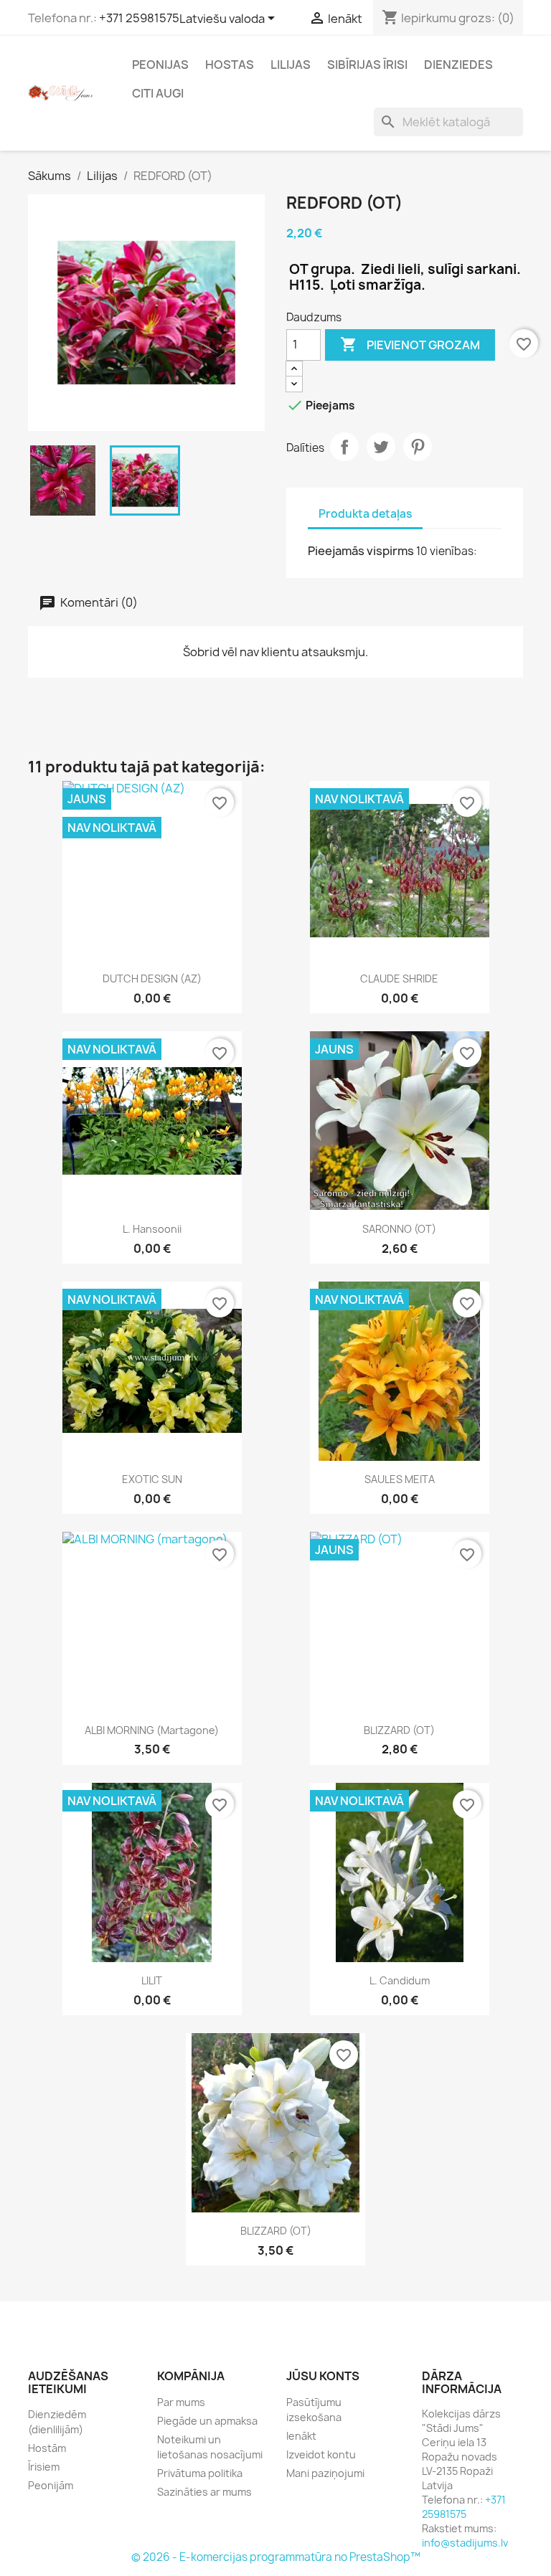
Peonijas (160, 65)
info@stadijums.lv (465, 2543)
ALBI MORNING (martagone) (152, 1730)
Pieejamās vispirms (361, 551)
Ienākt (301, 2436)
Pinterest (418, 447)
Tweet (381, 447)
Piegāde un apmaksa (207, 2421)
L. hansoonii (152, 1229)
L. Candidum (400, 1980)
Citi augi (158, 93)
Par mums (181, 2402)
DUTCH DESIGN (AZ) (152, 979)
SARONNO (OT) (399, 1229)
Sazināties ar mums (204, 2492)
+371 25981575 (139, 18)
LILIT (152, 1980)
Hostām (47, 2448)
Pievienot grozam (410, 344)
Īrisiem (44, 2467)
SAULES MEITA (400, 1479)
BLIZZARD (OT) (399, 1730)
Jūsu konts (323, 2376)
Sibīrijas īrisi (367, 65)
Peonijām (51, 2485)
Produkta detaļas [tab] (365, 514)
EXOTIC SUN (152, 1479)
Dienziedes (458, 65)
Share (344, 447)
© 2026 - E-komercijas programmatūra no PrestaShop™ (276, 2557)
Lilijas (291, 65)
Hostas (230, 65)
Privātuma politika (200, 2473)
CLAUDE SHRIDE (399, 979)
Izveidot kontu (321, 2454)
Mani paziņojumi (325, 2473)
